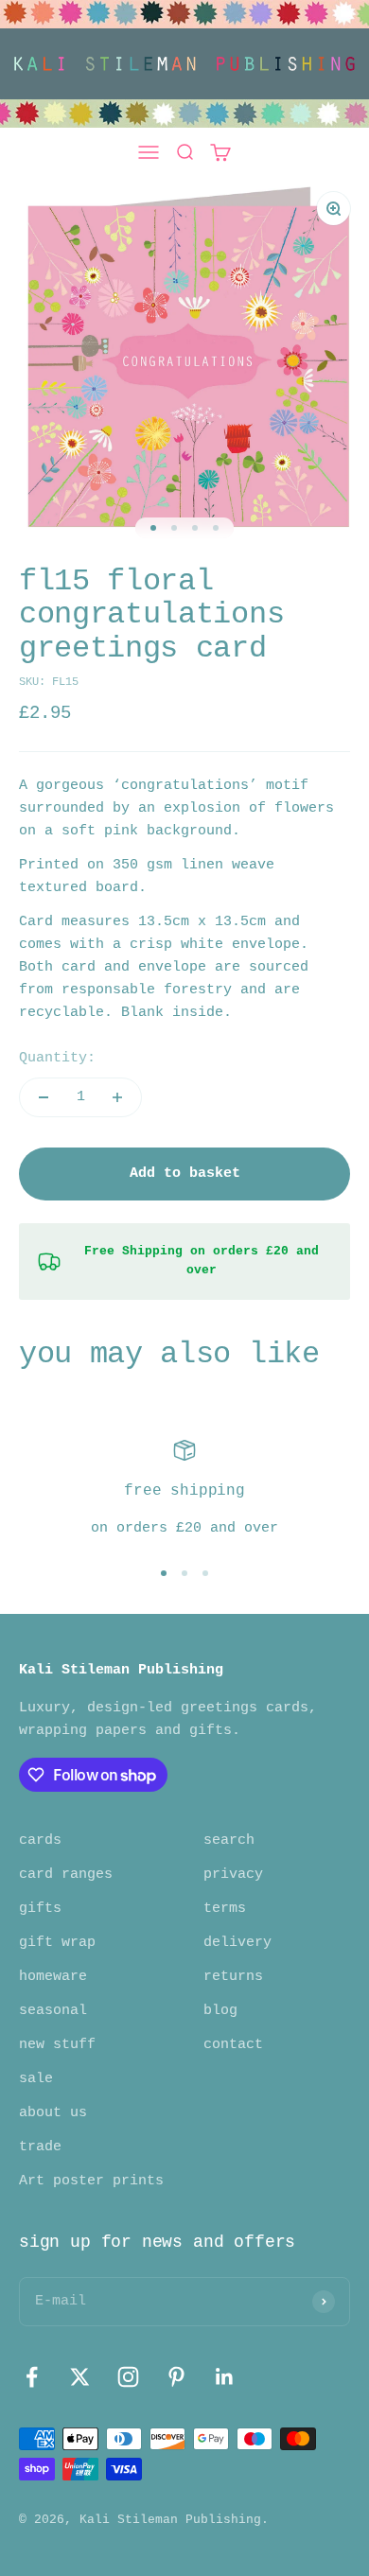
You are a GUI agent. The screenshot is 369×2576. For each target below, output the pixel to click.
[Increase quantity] (117, 1097)
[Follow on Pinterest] (176, 2377)
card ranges (66, 1875)
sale (36, 2079)
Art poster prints (91, 2181)
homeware (53, 1977)
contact (233, 2045)
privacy (233, 1875)
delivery (237, 1943)
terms (225, 1909)
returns (233, 1977)
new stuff (57, 2045)
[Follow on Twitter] (80, 2377)
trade (40, 2147)
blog (220, 2011)
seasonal (53, 2011)
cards (40, 1840)
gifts (40, 1909)
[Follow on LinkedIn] (225, 2377)
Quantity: (57, 1058)
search (229, 1840)
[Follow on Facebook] (32, 2377)
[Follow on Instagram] (128, 2377)
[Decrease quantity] (44, 1097)
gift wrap (57, 1943)
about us (53, 2113)
